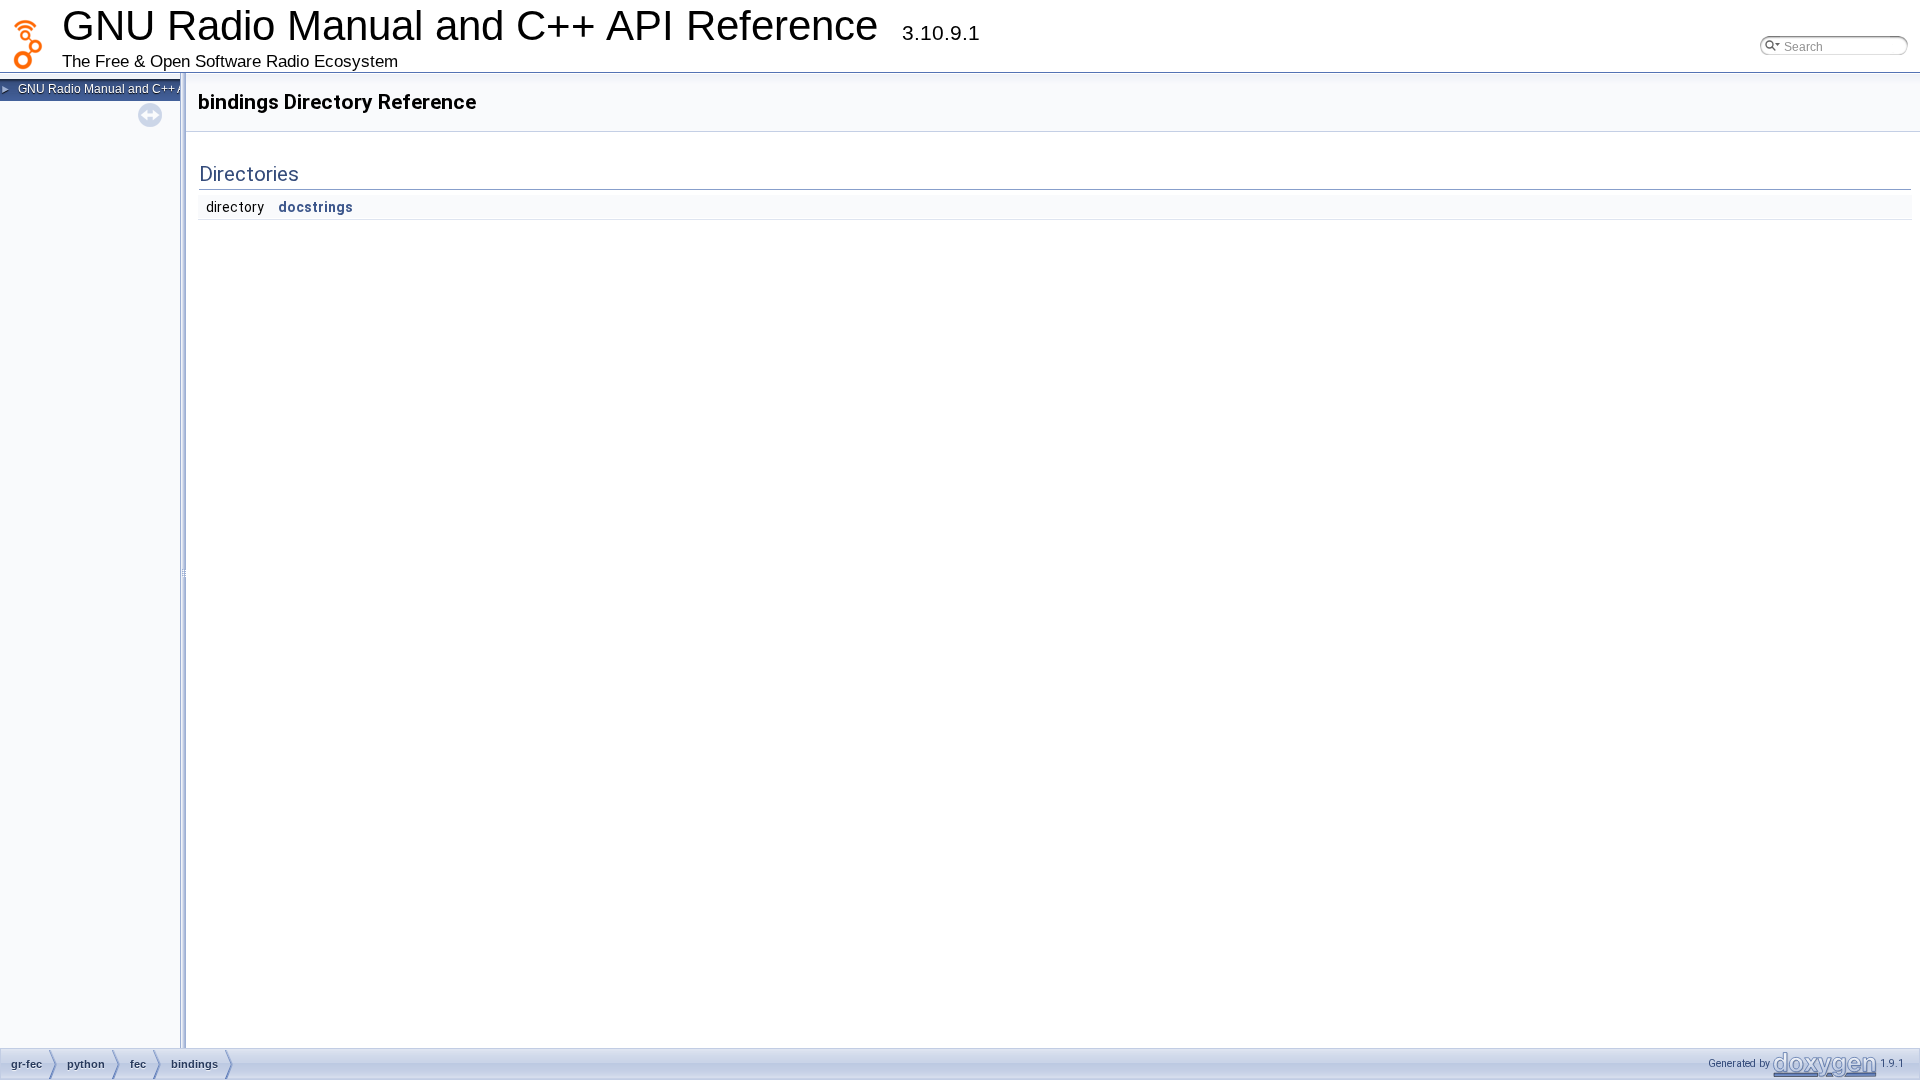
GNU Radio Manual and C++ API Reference (137, 89)
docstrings (315, 207)
